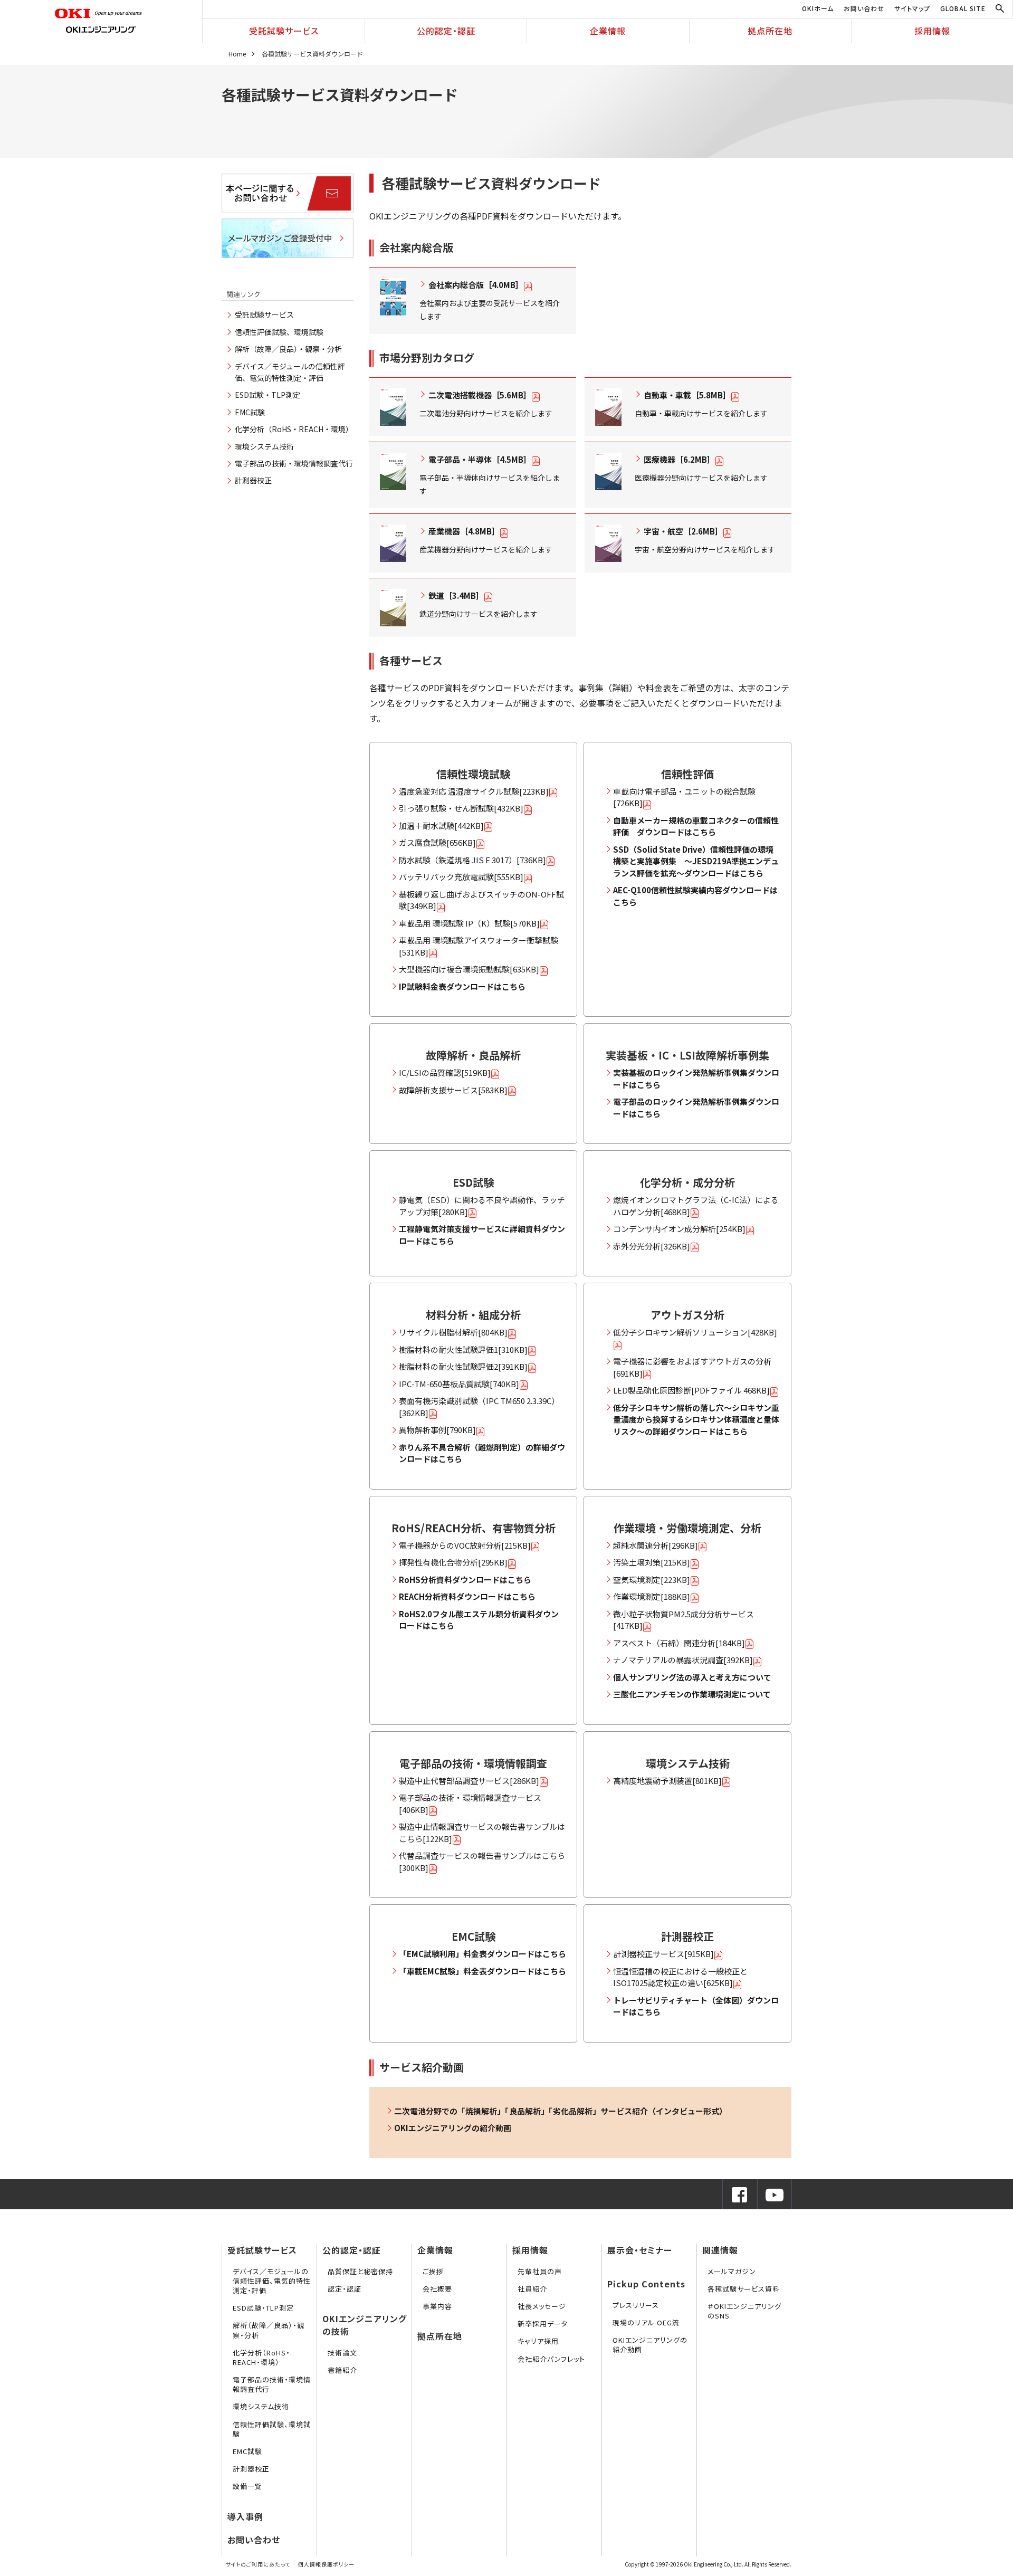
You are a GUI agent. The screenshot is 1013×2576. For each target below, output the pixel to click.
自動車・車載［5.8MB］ (687, 395)
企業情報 (608, 31)
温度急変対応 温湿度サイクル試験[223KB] (474, 791)
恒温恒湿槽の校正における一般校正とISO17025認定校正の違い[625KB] (680, 1977)
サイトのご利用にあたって (258, 2564)
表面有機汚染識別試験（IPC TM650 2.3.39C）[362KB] (479, 1407)
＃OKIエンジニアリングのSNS (744, 2311)
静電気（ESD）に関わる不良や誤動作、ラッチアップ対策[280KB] (482, 1206)
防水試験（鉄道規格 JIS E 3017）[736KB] (472, 860)
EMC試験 (250, 412)
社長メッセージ (542, 2306)
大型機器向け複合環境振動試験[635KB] (469, 969)
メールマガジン (732, 2271)
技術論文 (342, 2353)
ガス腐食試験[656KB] (437, 842)
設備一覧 (247, 2486)
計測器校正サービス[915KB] (663, 1954)
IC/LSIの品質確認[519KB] (445, 1072)
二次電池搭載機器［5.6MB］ (480, 395)
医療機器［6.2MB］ (679, 459)
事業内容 (437, 2306)
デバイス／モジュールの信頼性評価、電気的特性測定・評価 (272, 2281)
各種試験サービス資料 (744, 2289)
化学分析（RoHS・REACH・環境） (294, 429)
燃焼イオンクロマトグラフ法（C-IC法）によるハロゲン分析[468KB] (696, 1206)
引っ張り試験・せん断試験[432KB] (461, 808)
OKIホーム (818, 8)
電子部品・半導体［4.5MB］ (480, 459)
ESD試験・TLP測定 (267, 395)
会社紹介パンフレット (551, 2359)
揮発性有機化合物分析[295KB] (453, 1562)
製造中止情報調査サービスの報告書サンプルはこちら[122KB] (482, 1833)
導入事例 (245, 2516)
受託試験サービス (284, 31)
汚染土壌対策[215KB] (652, 1562)
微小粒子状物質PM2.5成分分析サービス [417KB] (684, 1620)
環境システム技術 (264, 446)
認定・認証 (345, 2289)
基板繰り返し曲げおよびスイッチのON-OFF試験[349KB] (481, 900)
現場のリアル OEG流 (646, 2322)
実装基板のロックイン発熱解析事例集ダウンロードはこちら (696, 1079)
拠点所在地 (770, 31)
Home (237, 54)
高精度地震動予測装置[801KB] (667, 1781)
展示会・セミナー (640, 2250)
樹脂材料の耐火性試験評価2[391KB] (463, 1366)
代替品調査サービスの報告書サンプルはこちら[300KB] (482, 1862)
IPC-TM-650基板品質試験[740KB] (459, 1384)
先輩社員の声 (540, 2271)
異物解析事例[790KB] (437, 1430)
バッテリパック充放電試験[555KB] (461, 877)
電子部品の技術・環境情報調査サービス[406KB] (470, 1804)
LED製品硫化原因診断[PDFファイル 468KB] (691, 1390)
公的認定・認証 (446, 31)
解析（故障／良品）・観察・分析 (288, 349)
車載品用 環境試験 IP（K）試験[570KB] (469, 923)
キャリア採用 (538, 2341)
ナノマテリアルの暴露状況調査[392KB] (683, 1660)
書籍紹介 (342, 2370)
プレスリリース (636, 2305)
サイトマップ (912, 8)
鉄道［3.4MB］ (456, 595)
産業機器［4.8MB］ (464, 531)
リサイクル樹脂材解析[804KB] (453, 1332)
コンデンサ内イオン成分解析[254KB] (679, 1229)
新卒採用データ (543, 2324)
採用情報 (932, 31)
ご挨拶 (433, 2271)
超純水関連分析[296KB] (656, 1545)
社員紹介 (532, 2289)
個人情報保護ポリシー (326, 2564)
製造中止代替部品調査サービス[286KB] (469, 1781)
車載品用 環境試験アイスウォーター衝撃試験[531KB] (479, 946)
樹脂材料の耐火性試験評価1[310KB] (463, 1349)
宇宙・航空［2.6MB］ (683, 531)
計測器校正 (253, 480)
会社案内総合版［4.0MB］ (476, 285)
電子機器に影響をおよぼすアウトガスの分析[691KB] (692, 1367)
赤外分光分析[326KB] (652, 1246)
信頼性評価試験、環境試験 (279, 332)
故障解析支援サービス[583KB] (453, 1090)
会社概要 (437, 2289)
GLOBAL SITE (963, 8)
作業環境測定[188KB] (652, 1596)
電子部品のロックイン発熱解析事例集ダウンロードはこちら (696, 1108)
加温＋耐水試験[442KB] (441, 826)
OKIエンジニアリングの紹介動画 (650, 2345)
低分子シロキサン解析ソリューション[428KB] (695, 1332)
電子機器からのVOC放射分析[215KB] (465, 1545)
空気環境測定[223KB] (652, 1580)
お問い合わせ (864, 8)
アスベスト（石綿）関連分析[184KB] (679, 1643)
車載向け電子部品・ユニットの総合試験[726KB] (684, 797)
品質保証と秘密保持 (360, 2271)
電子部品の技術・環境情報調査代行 (294, 463)
